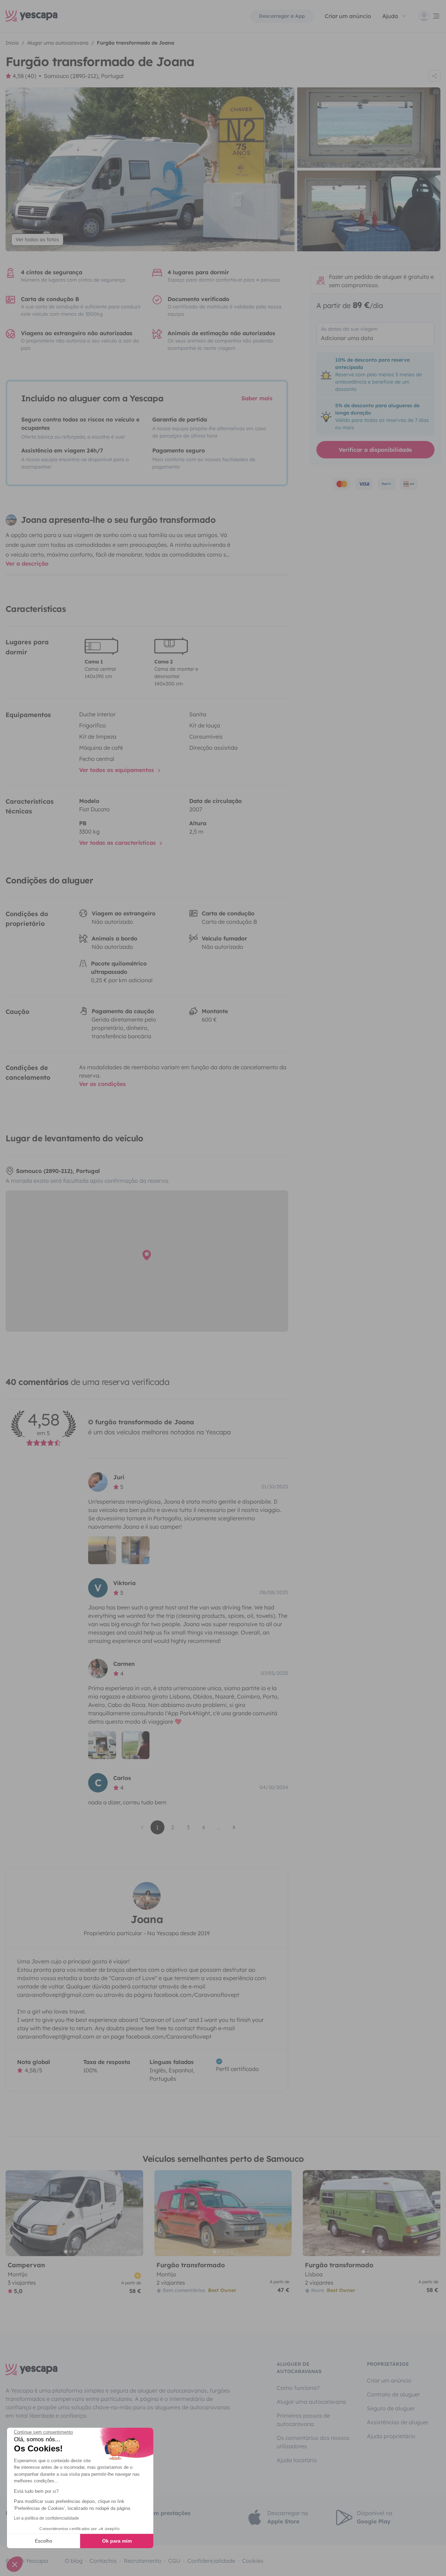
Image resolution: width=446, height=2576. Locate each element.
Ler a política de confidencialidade (47, 2518)
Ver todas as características (118, 843)
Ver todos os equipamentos (117, 770)
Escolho (44, 2541)
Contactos (103, 2561)
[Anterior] (14, 2213)
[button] (15, 2564)
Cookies (253, 2561)
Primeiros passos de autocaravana (303, 2420)
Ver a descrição (27, 564)
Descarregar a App (282, 16)
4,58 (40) (24, 76)
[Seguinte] (135, 2213)
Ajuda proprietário (391, 2436)
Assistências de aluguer (398, 2422)
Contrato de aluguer (393, 2394)
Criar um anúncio (348, 16)
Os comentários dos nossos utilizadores (313, 2442)
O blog (74, 2561)
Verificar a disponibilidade (375, 450)
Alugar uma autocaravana (311, 2402)
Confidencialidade (211, 2561)
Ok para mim (117, 2541)
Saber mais (257, 398)
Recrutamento (143, 2561)
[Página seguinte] (234, 1827)
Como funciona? (298, 2388)
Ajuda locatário (297, 2460)
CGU (174, 2561)
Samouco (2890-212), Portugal (84, 76)
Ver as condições (102, 1084)
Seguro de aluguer (391, 2408)
